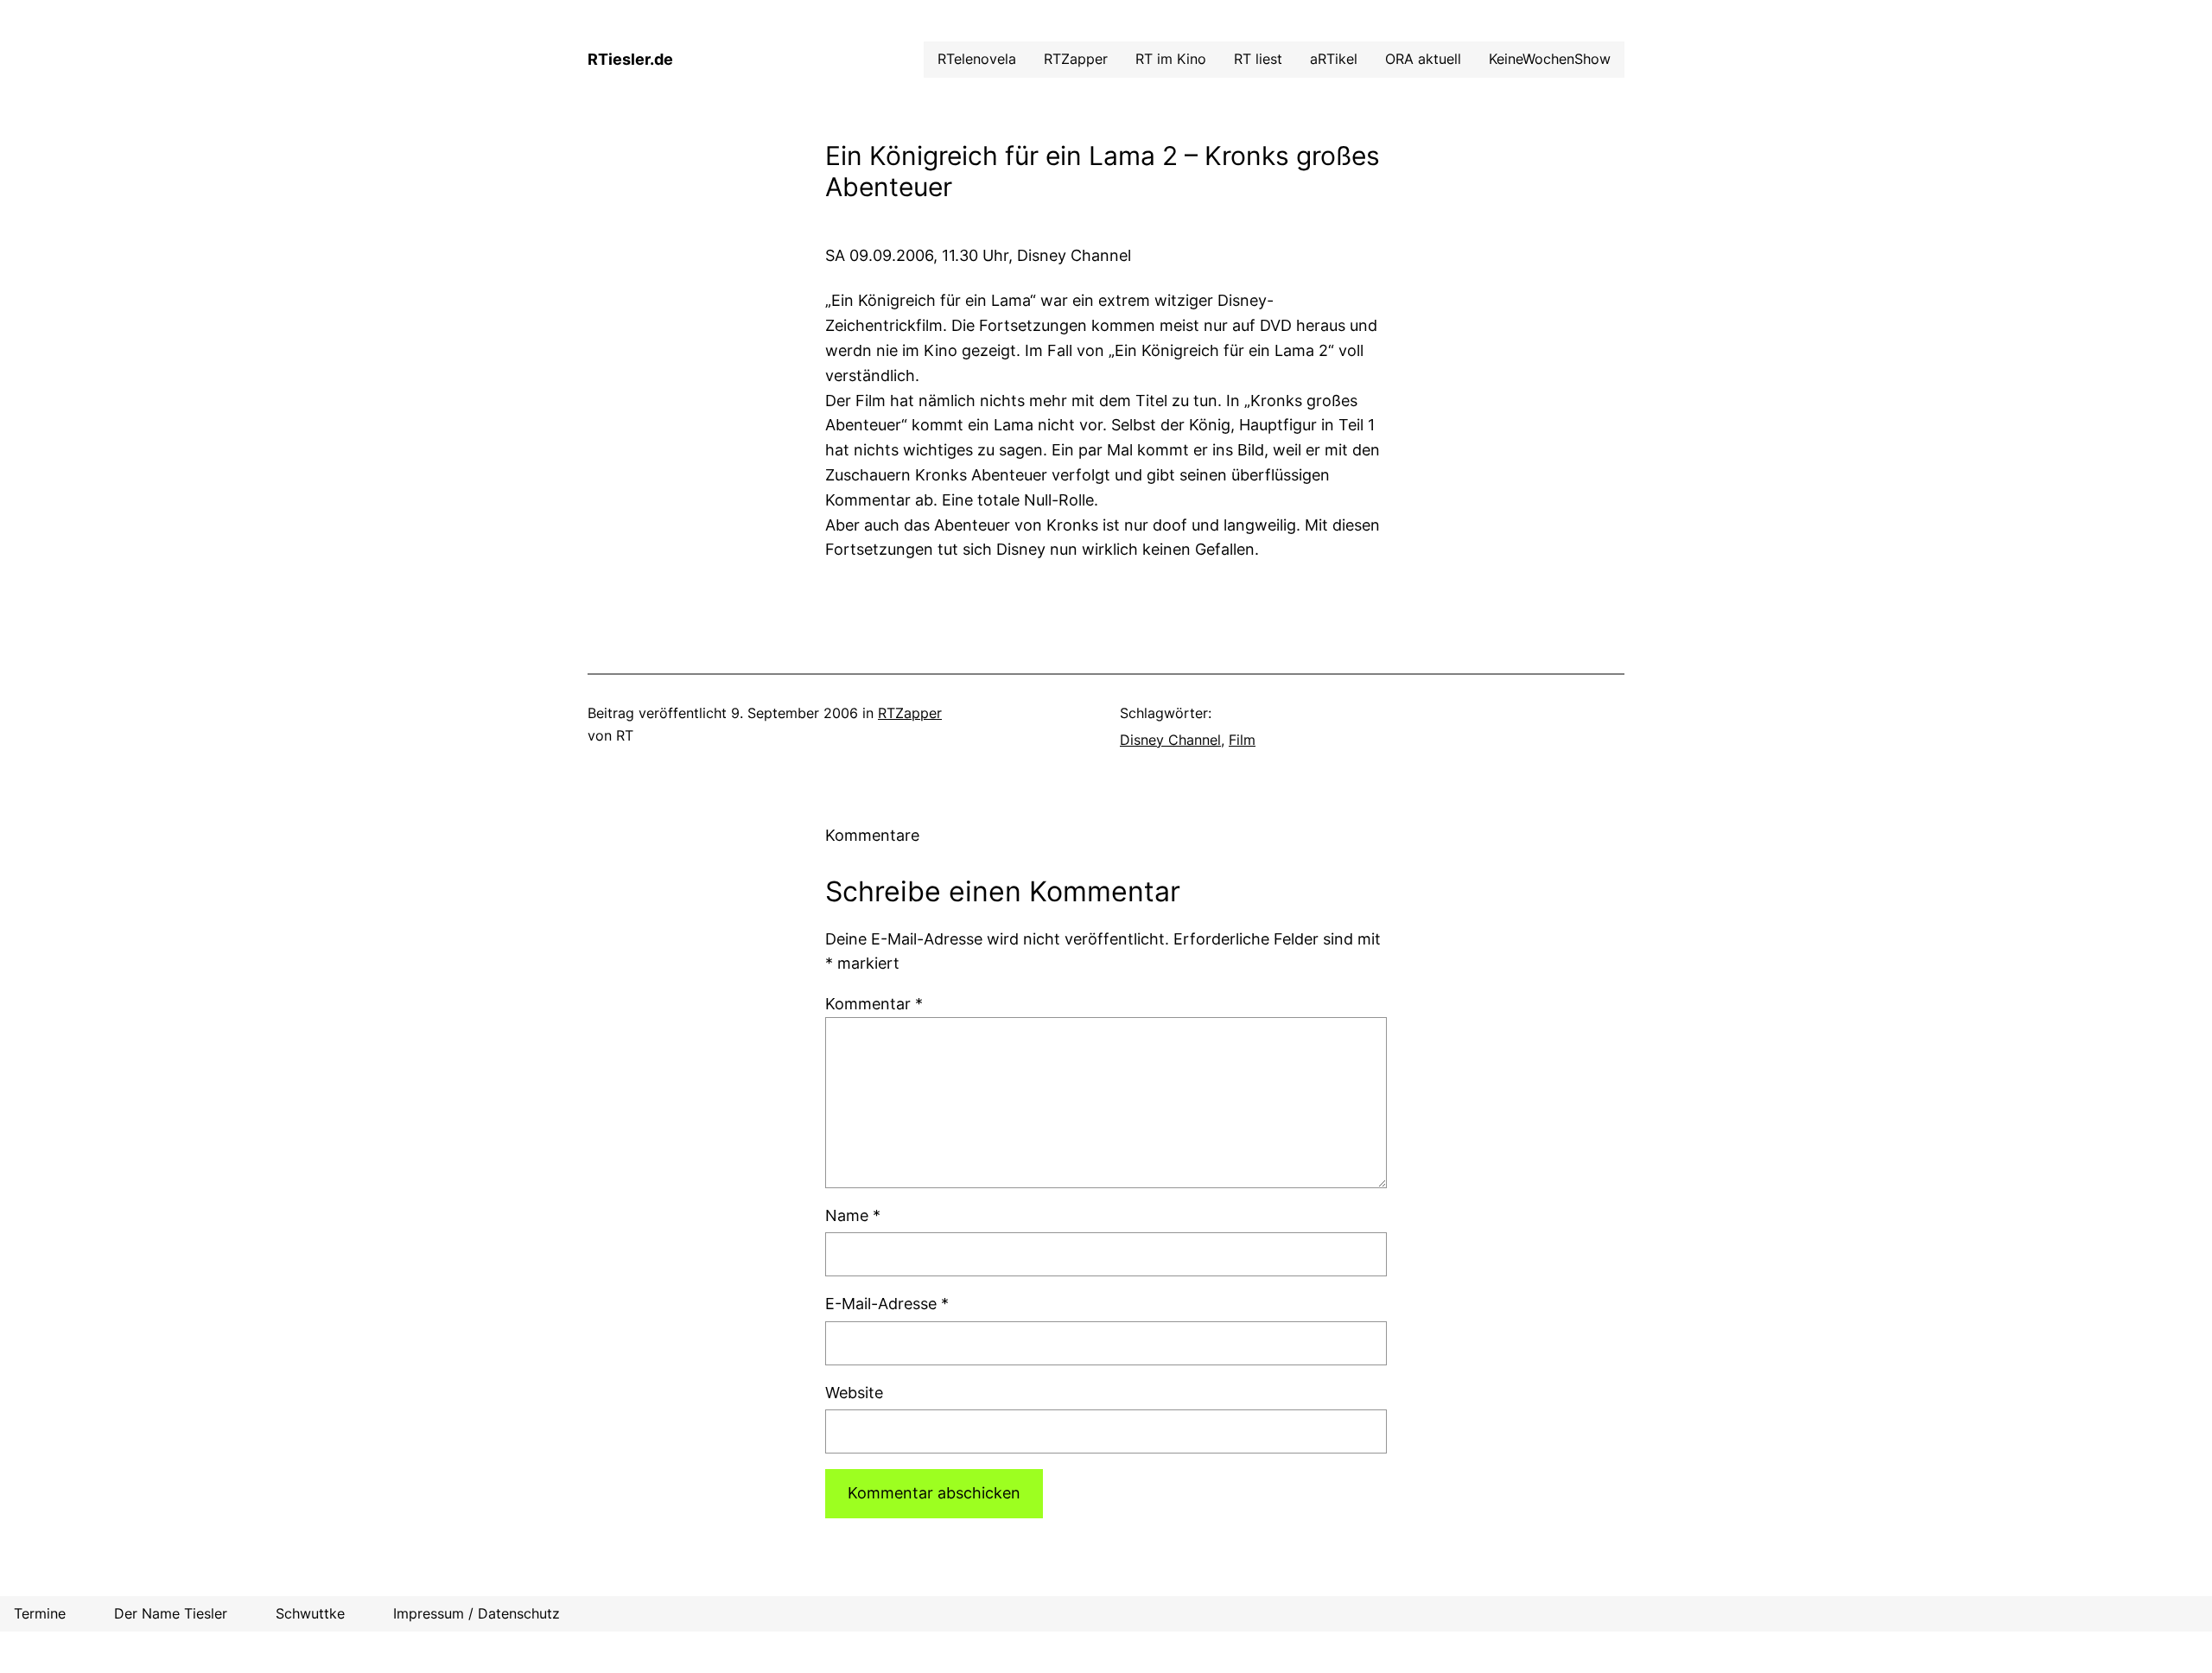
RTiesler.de (630, 59)
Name (853, 1215)
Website (854, 1393)
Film (1242, 740)
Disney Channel (1170, 740)
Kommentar (874, 1004)
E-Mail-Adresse (887, 1304)
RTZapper (910, 713)
